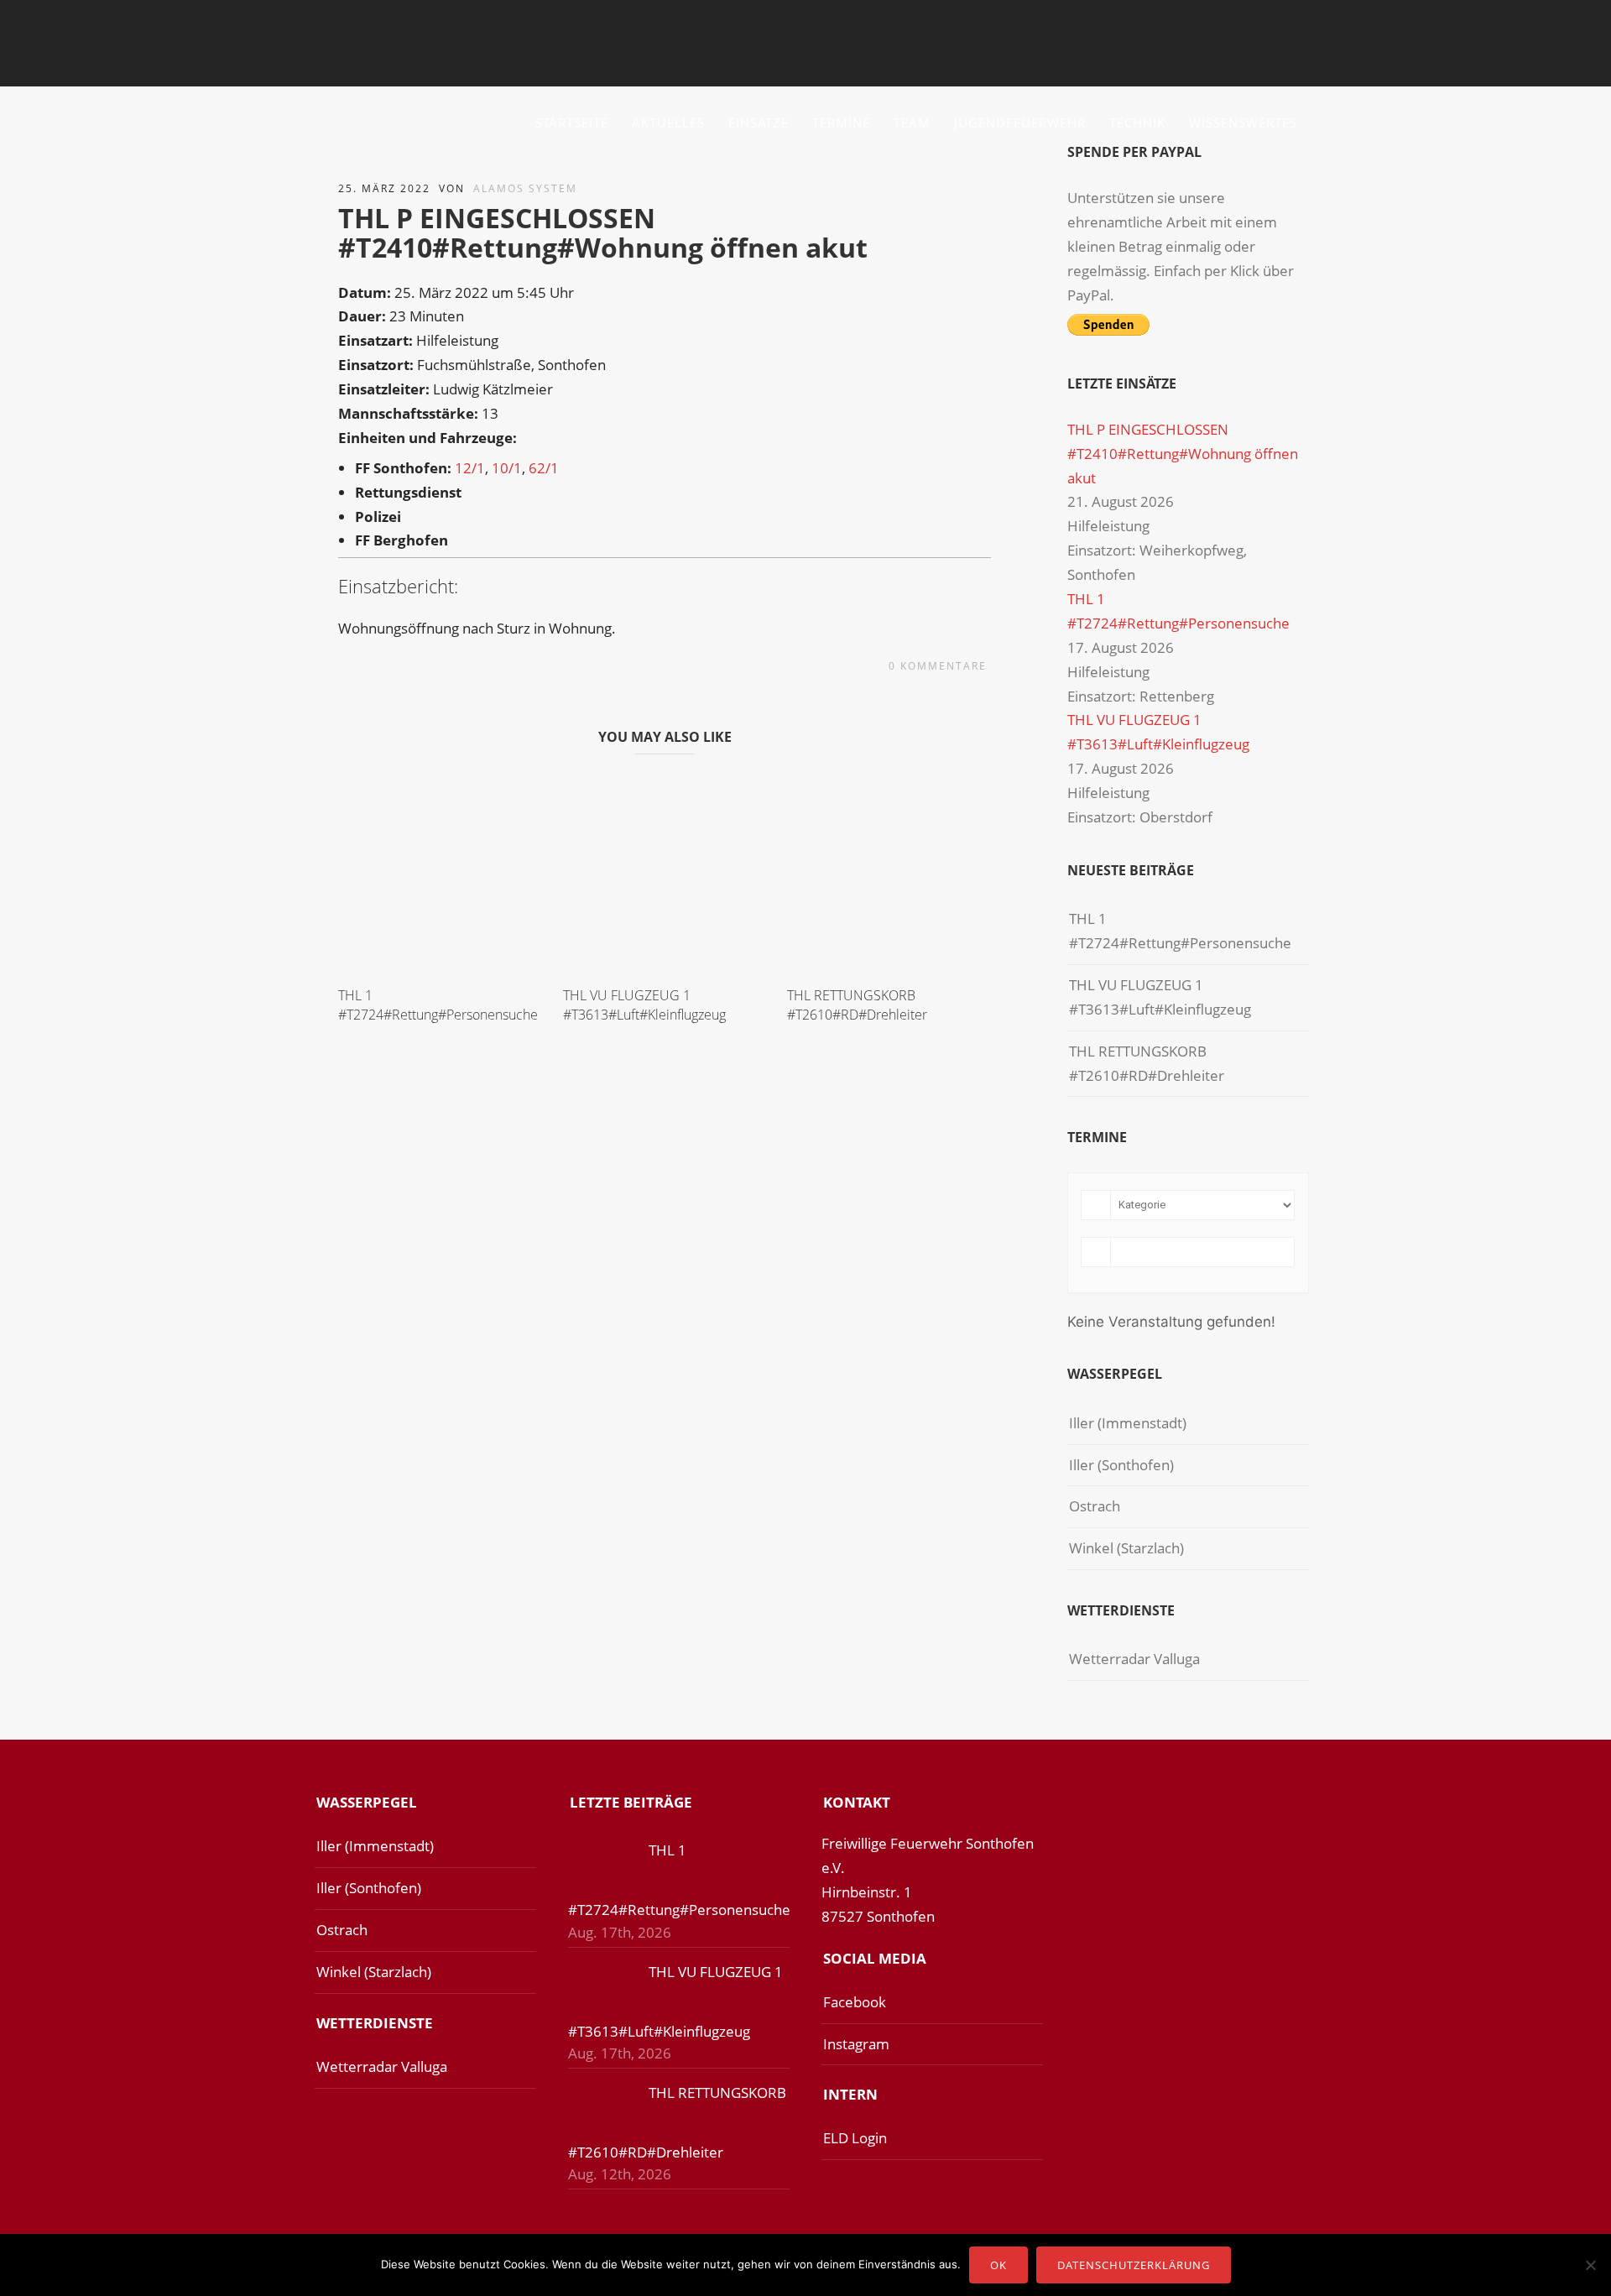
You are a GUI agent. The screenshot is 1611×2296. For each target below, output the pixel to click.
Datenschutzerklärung (1134, 2265)
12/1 (470, 468)
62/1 (544, 468)
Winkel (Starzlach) (1126, 1548)
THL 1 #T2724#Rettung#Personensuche (438, 1004)
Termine (841, 123)
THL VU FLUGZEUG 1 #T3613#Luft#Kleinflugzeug (644, 1004)
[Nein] (1590, 2265)
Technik (1137, 123)
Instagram (856, 2044)
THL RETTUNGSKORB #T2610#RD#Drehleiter (857, 1004)
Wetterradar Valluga (1134, 1659)
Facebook (855, 2002)
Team (912, 123)
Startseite (572, 123)
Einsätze (759, 123)
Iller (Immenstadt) (1128, 1423)
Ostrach (1095, 1506)
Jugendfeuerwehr (1020, 123)
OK (998, 2265)
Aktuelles (668, 123)
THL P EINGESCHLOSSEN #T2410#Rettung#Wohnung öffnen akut (1183, 454)
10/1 (507, 468)
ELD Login (855, 2138)
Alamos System (525, 188)
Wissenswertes (1243, 123)
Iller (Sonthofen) (1121, 1465)
